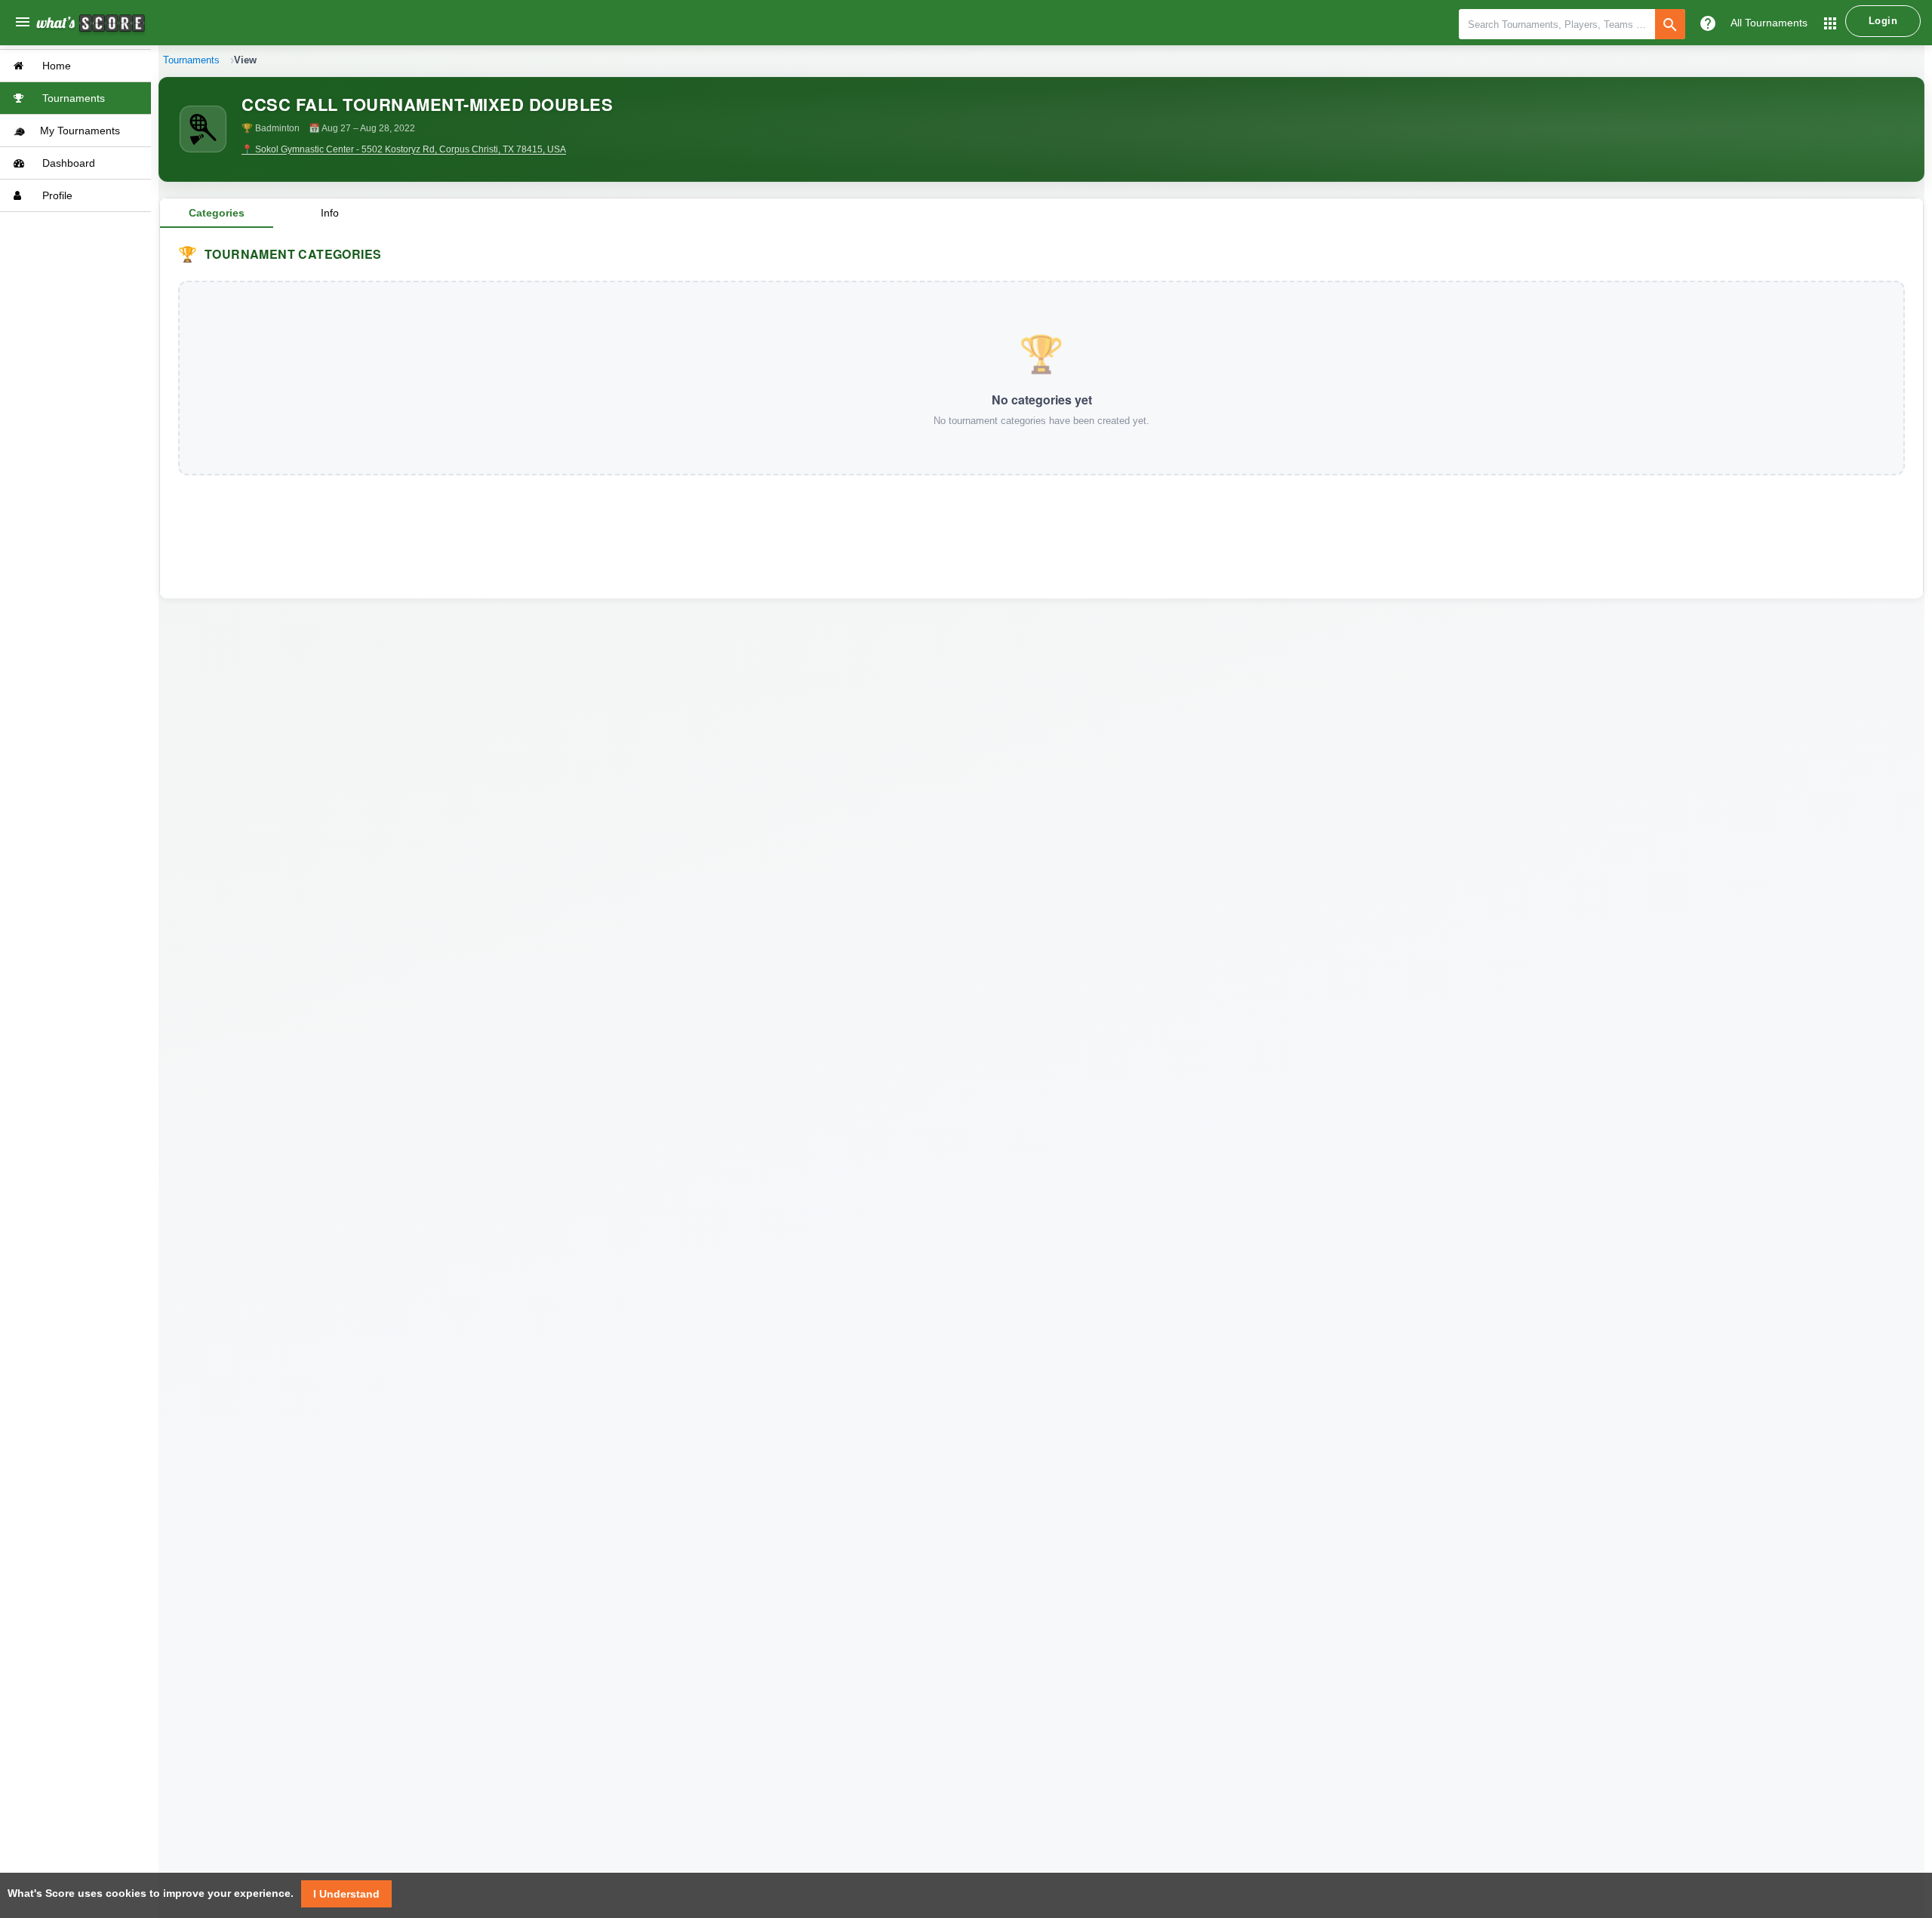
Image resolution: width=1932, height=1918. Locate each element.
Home (55, 66)
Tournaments (72, 98)
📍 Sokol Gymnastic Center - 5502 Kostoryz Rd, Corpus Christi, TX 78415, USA (404, 149)
